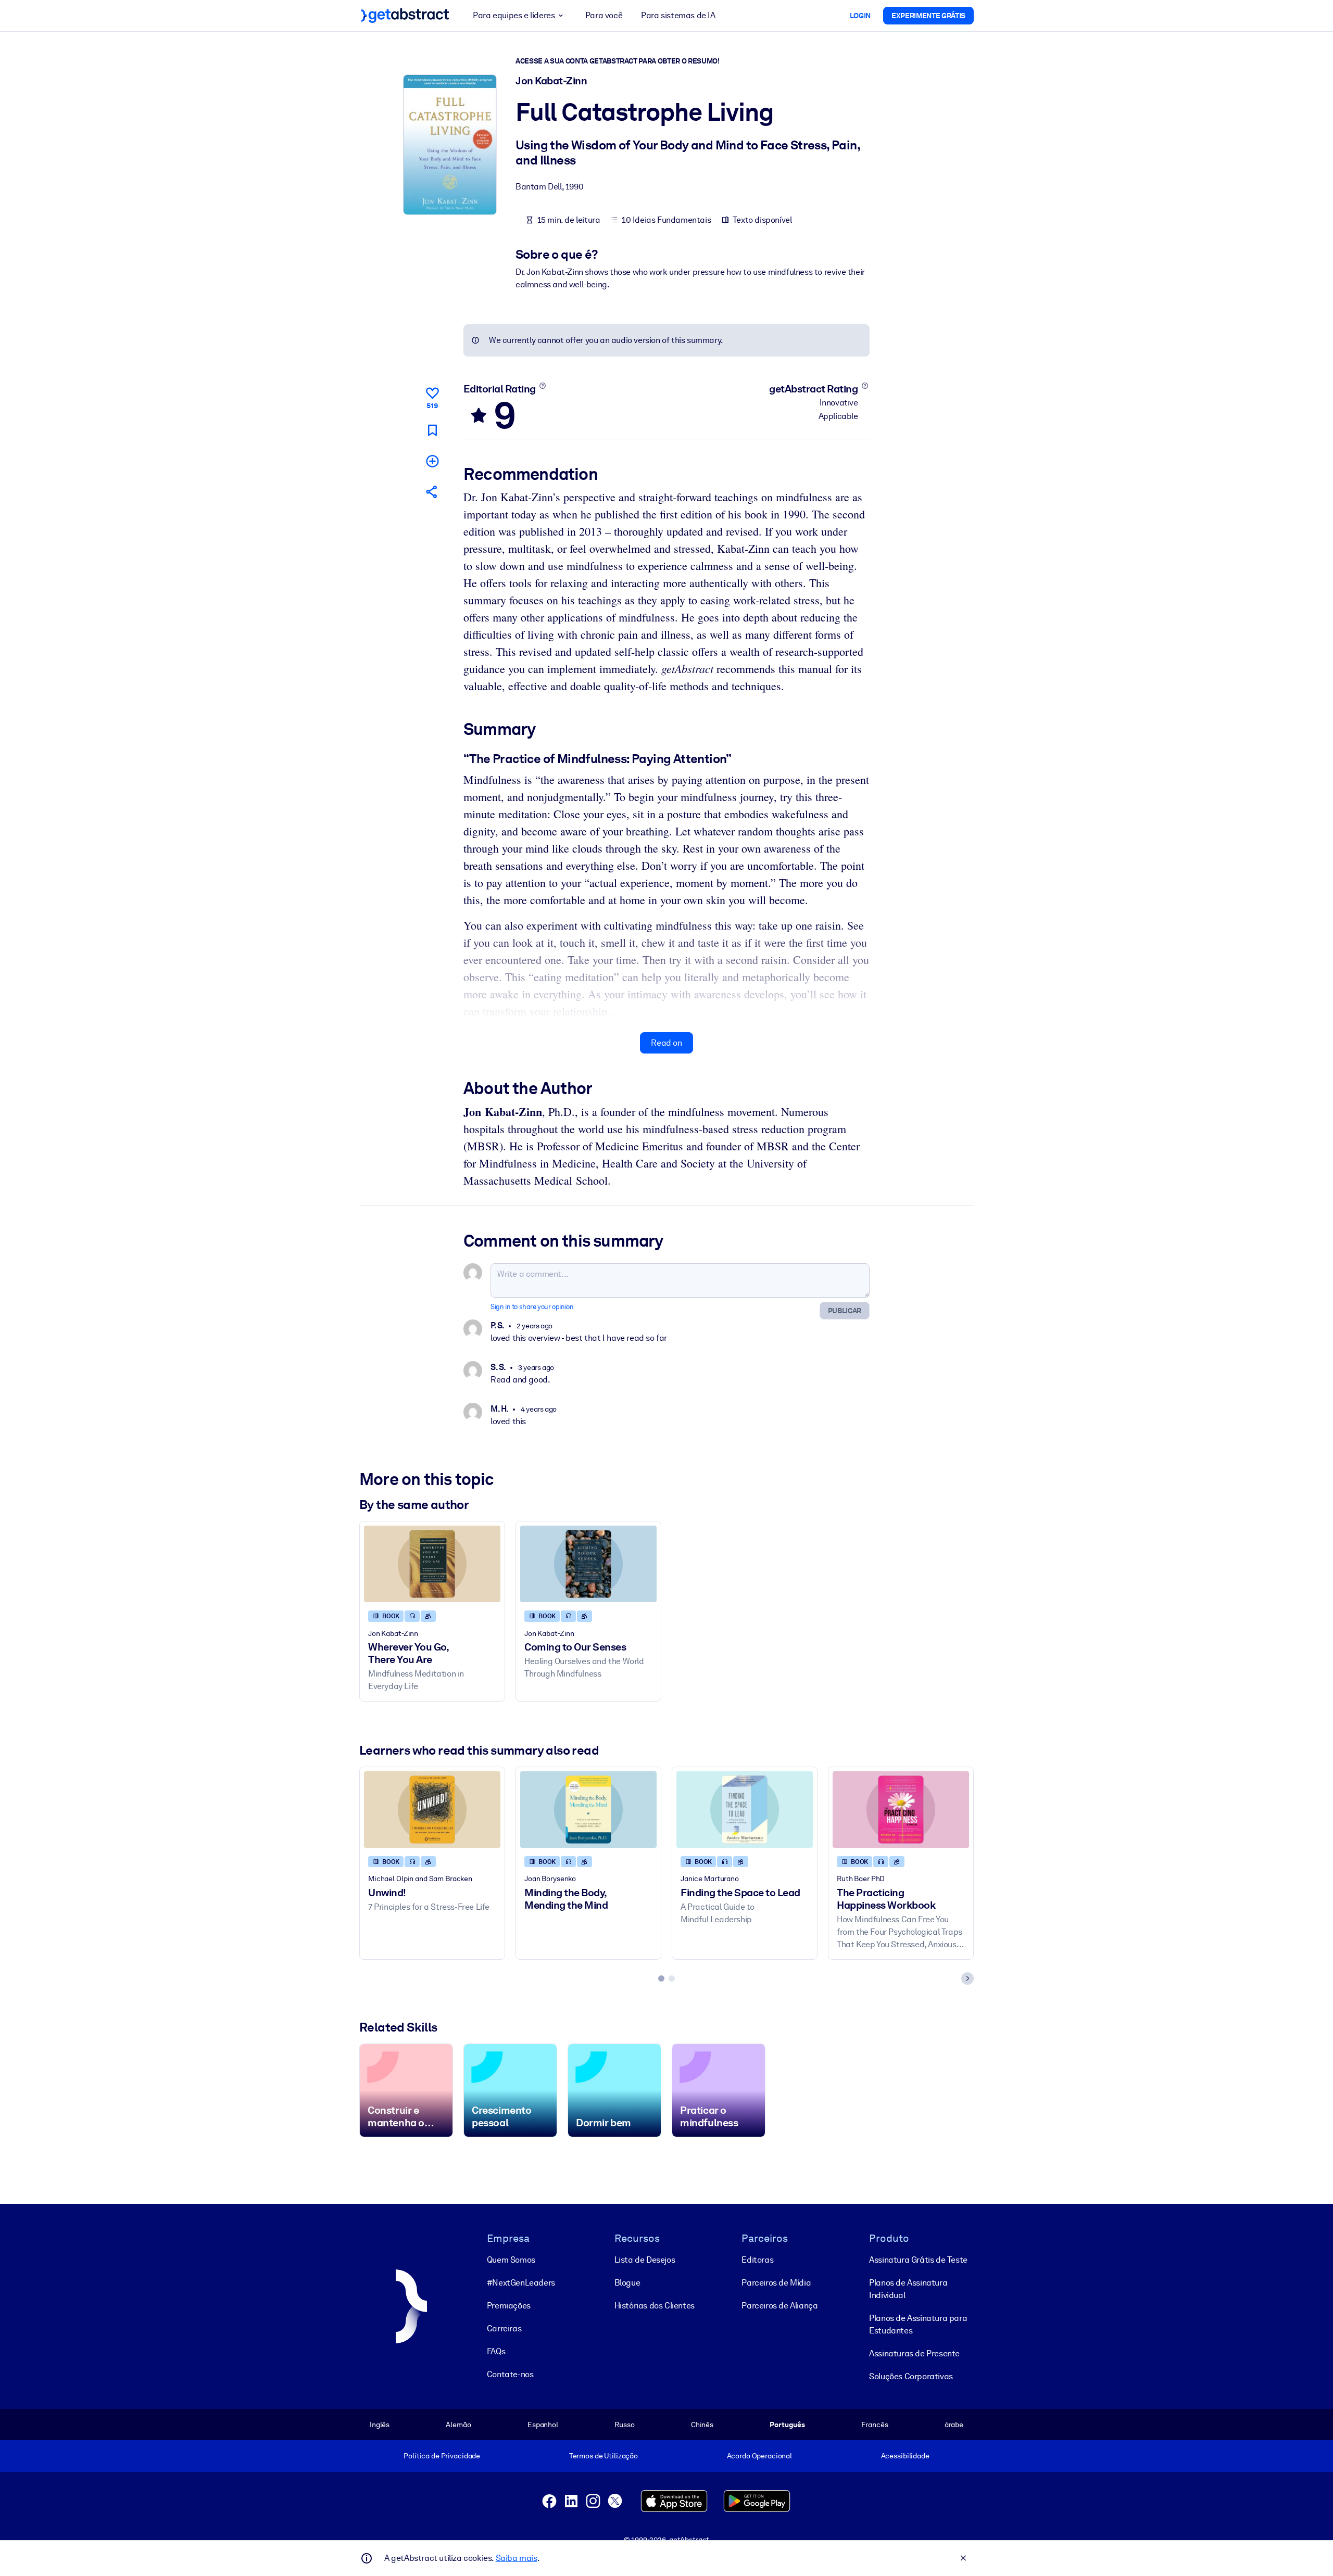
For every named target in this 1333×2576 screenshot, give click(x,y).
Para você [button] (604, 15)
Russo (624, 2425)
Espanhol (543, 2425)
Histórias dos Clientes (655, 2306)
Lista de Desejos (645, 2260)
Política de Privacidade (442, 2456)
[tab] (661, 1978)
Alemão (458, 2425)
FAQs (496, 2351)
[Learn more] (542, 386)
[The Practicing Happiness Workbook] (901, 1810)
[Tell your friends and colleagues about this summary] (432, 492)
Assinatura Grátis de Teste (918, 2260)
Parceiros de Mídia (776, 2283)
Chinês (702, 2425)
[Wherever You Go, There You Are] (432, 1564)
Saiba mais (517, 2558)
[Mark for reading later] (432, 430)
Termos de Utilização (603, 2456)
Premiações (509, 2306)
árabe (954, 2425)
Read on (666, 1043)
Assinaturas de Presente (914, 2353)
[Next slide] (967, 1978)
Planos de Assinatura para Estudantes (918, 2324)
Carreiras (504, 2328)
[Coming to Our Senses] (588, 1564)
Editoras (757, 2260)
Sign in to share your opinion (532, 1307)
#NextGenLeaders (521, 2283)
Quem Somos (511, 2260)
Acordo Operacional (760, 2456)
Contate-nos (510, 2374)
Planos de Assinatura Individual (908, 2289)
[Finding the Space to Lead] (745, 1810)
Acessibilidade (905, 2456)
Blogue (627, 2283)
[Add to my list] (432, 461)
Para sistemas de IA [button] (678, 15)
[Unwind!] (432, 1810)
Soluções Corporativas (911, 2376)
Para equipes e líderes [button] (514, 15)
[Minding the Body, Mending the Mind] (588, 1810)
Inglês (380, 2425)
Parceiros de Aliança (779, 2306)
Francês (875, 2425)
